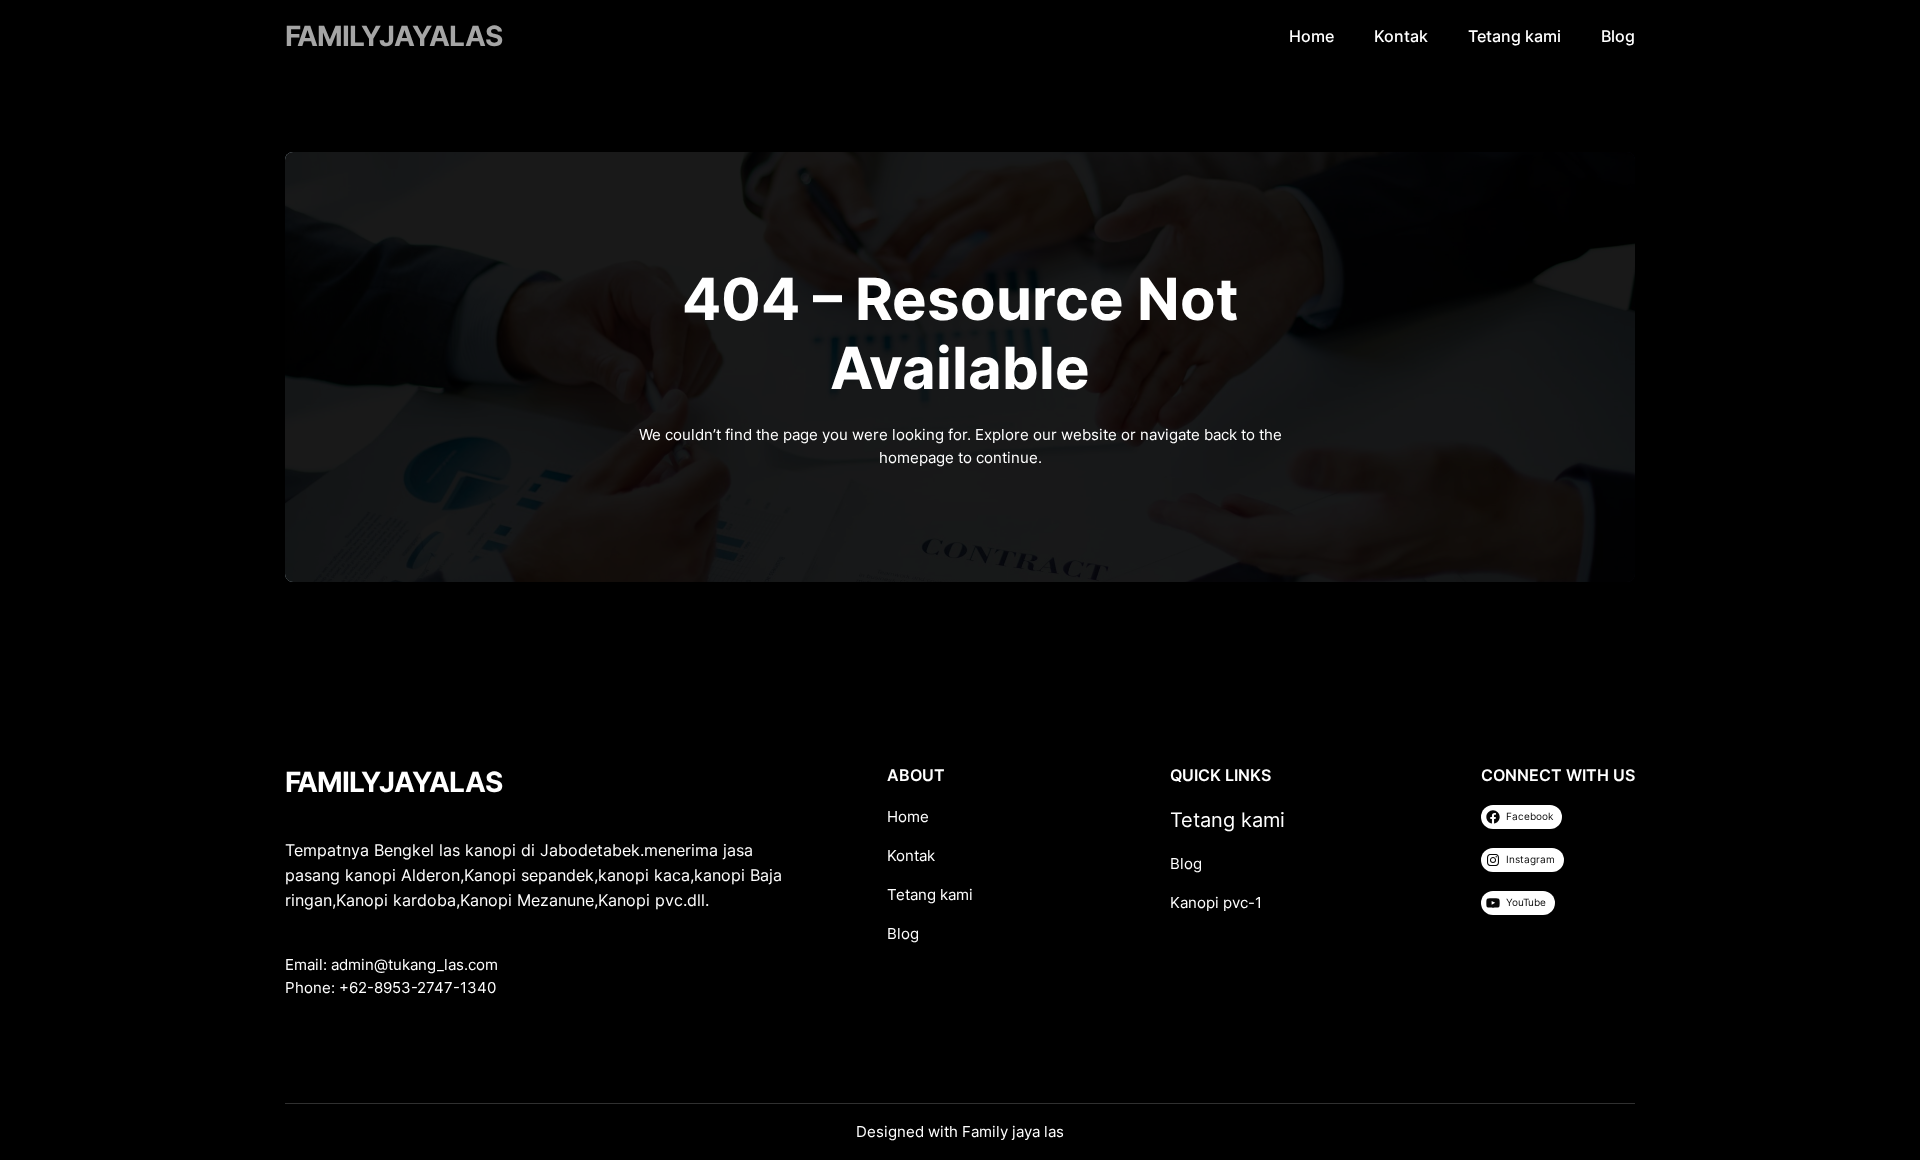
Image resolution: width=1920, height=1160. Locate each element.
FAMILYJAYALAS (393, 36)
